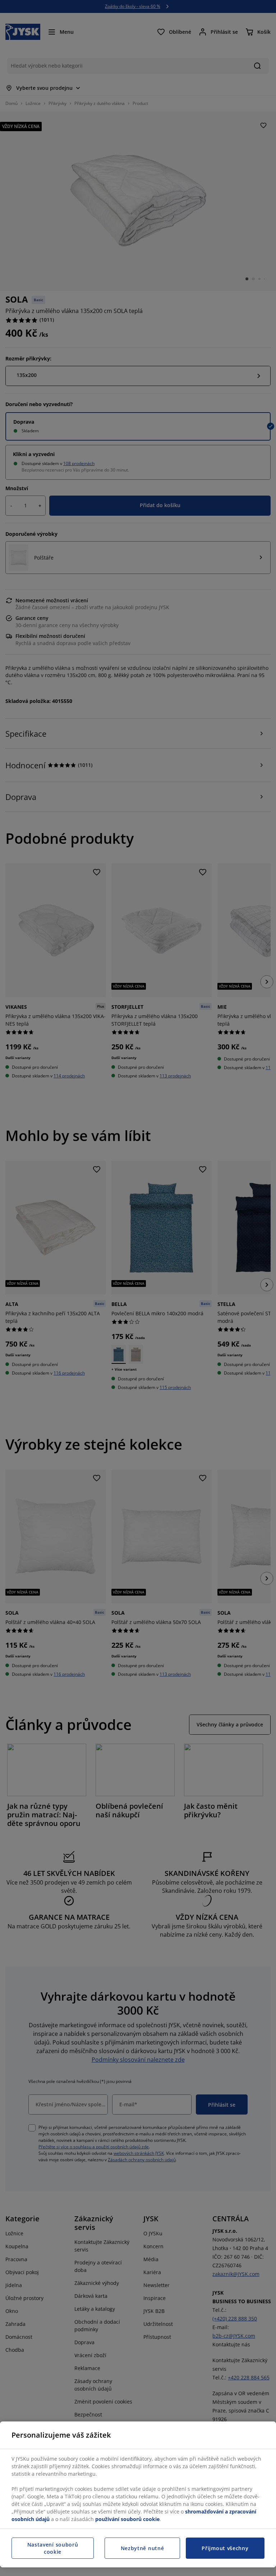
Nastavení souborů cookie (53, 2548)
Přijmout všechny (225, 2548)
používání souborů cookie (127, 2519)
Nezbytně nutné (142, 2548)
